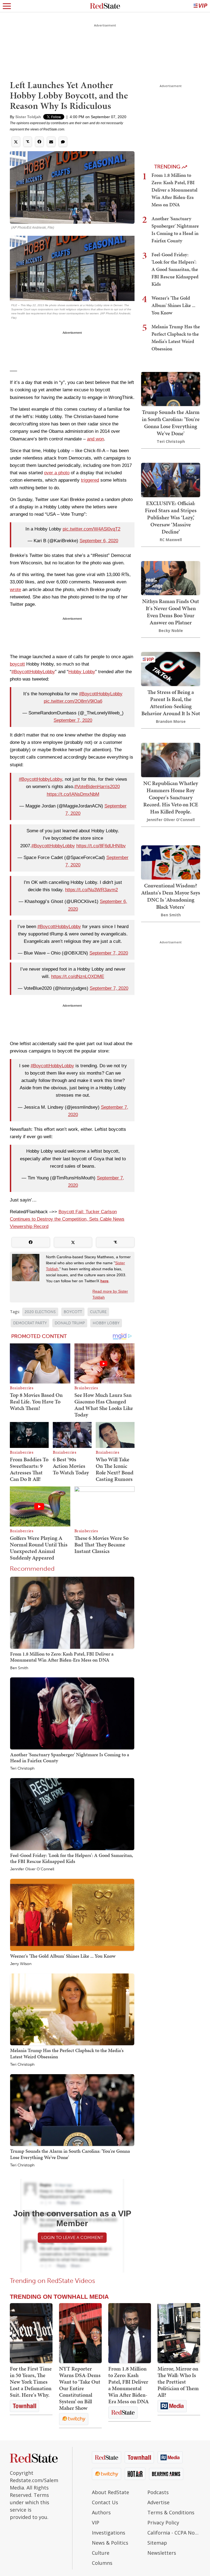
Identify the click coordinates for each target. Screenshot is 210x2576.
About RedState (110, 2492)
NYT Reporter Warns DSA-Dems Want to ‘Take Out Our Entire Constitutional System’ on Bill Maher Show (80, 2388)
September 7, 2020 (73, 720)
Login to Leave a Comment (72, 2237)
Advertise (158, 2502)
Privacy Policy (163, 2523)
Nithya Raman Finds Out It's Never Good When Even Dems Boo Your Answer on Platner (171, 612)
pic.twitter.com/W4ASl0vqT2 (91, 529)
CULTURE (98, 1312)
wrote (15, 590)
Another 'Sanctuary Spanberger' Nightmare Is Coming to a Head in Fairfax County (70, 1757)
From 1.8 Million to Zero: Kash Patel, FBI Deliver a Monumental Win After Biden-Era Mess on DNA (62, 1657)
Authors (101, 2512)
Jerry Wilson (21, 1964)
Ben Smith (19, 1668)
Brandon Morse (171, 721)
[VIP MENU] (200, 6)
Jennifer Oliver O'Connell (32, 1869)
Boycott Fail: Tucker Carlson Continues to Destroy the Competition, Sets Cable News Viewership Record (67, 1219)
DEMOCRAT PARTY (30, 1323)
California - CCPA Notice (174, 2533)
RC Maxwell (171, 540)
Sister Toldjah (28, 117)
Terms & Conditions (171, 2512)
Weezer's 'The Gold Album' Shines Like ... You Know (63, 1956)
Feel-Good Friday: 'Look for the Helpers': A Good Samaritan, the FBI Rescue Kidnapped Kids (72, 1858)
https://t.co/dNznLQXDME (78, 977)
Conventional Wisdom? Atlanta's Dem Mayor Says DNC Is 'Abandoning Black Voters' (171, 896)
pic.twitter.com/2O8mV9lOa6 (73, 701)
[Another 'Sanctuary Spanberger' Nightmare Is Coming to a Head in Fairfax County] (72, 1713)
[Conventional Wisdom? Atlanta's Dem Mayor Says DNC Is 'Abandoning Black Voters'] (171, 862)
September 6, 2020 (99, 541)
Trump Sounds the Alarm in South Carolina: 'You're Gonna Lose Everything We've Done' (70, 2154)
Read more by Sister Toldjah (110, 1294)
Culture (101, 2553)
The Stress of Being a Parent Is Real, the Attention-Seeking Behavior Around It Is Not (171, 703)
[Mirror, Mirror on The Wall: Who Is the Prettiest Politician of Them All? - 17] (179, 2333)
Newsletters (162, 2553)
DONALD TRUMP (70, 1323)
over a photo (57, 473)
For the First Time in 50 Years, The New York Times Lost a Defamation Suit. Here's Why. (31, 2382)
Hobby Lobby (82, 672)
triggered (90, 480)
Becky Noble (171, 630)
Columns (102, 2563)
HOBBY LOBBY (106, 1323)
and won (95, 439)
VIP (96, 2523)
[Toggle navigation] (7, 6)
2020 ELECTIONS (40, 1312)
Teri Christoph (22, 1769)
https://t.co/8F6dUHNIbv (101, 846)
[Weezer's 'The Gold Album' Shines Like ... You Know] (72, 1914)
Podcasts (158, 2492)
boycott (17, 664)
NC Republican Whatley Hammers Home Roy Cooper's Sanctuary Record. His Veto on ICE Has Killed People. (171, 797)
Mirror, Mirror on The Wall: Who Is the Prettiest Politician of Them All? (178, 2382)
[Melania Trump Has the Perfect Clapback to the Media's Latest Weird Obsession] (72, 2009)
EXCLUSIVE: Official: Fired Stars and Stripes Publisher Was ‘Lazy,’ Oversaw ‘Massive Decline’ (171, 517)
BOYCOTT (73, 1312)
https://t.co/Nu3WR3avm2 (91, 890)
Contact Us (105, 2502)
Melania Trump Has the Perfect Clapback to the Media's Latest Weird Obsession (67, 2053)
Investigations (109, 2533)
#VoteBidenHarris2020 (97, 787)
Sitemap (157, 2543)
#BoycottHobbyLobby (33, 672)
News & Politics (110, 2543)
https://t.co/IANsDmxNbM (73, 794)
